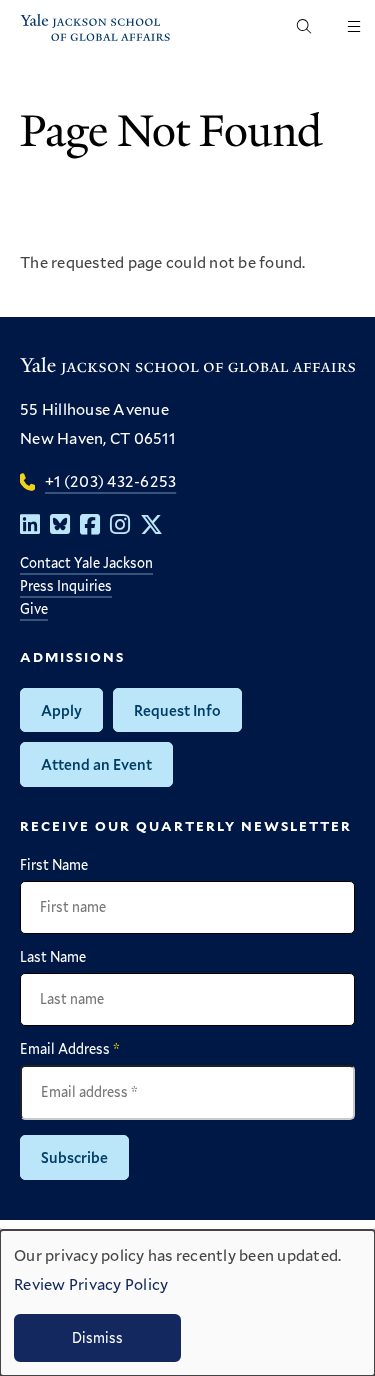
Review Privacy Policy (91, 1283)
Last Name (53, 957)
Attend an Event (96, 764)
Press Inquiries (66, 585)
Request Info (177, 710)
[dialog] (187, 1303)
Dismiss (97, 1337)
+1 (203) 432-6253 (110, 480)
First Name (54, 865)
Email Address (70, 1049)
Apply (61, 710)
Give (34, 608)
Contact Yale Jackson (86, 562)
